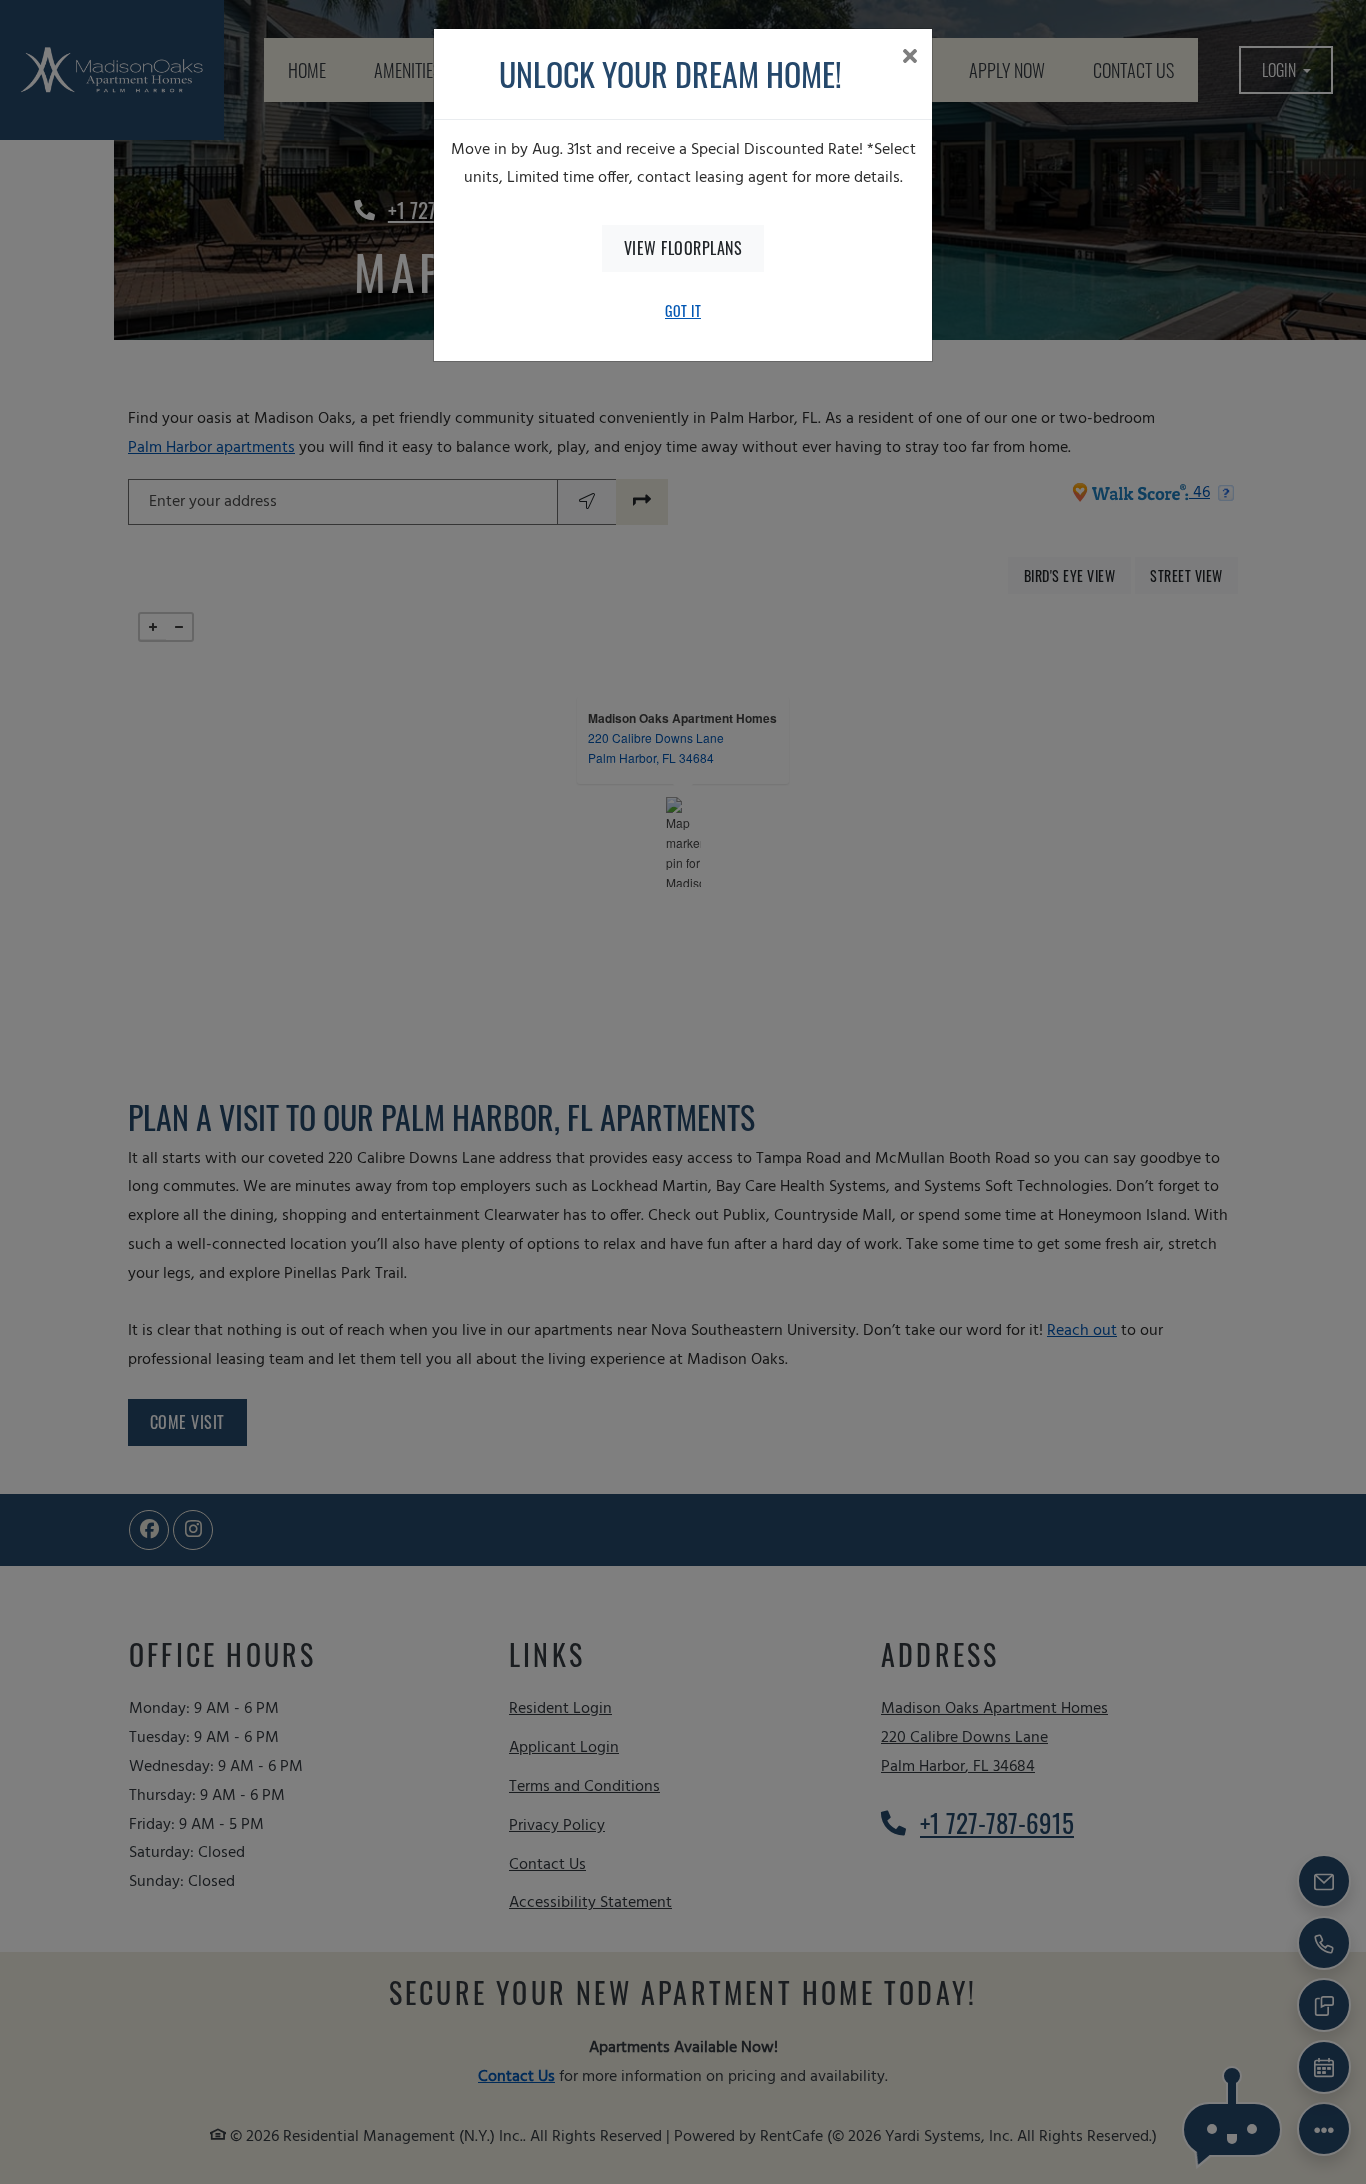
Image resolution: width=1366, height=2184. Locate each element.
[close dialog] (909, 59)
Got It (683, 310)
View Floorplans (683, 248)
